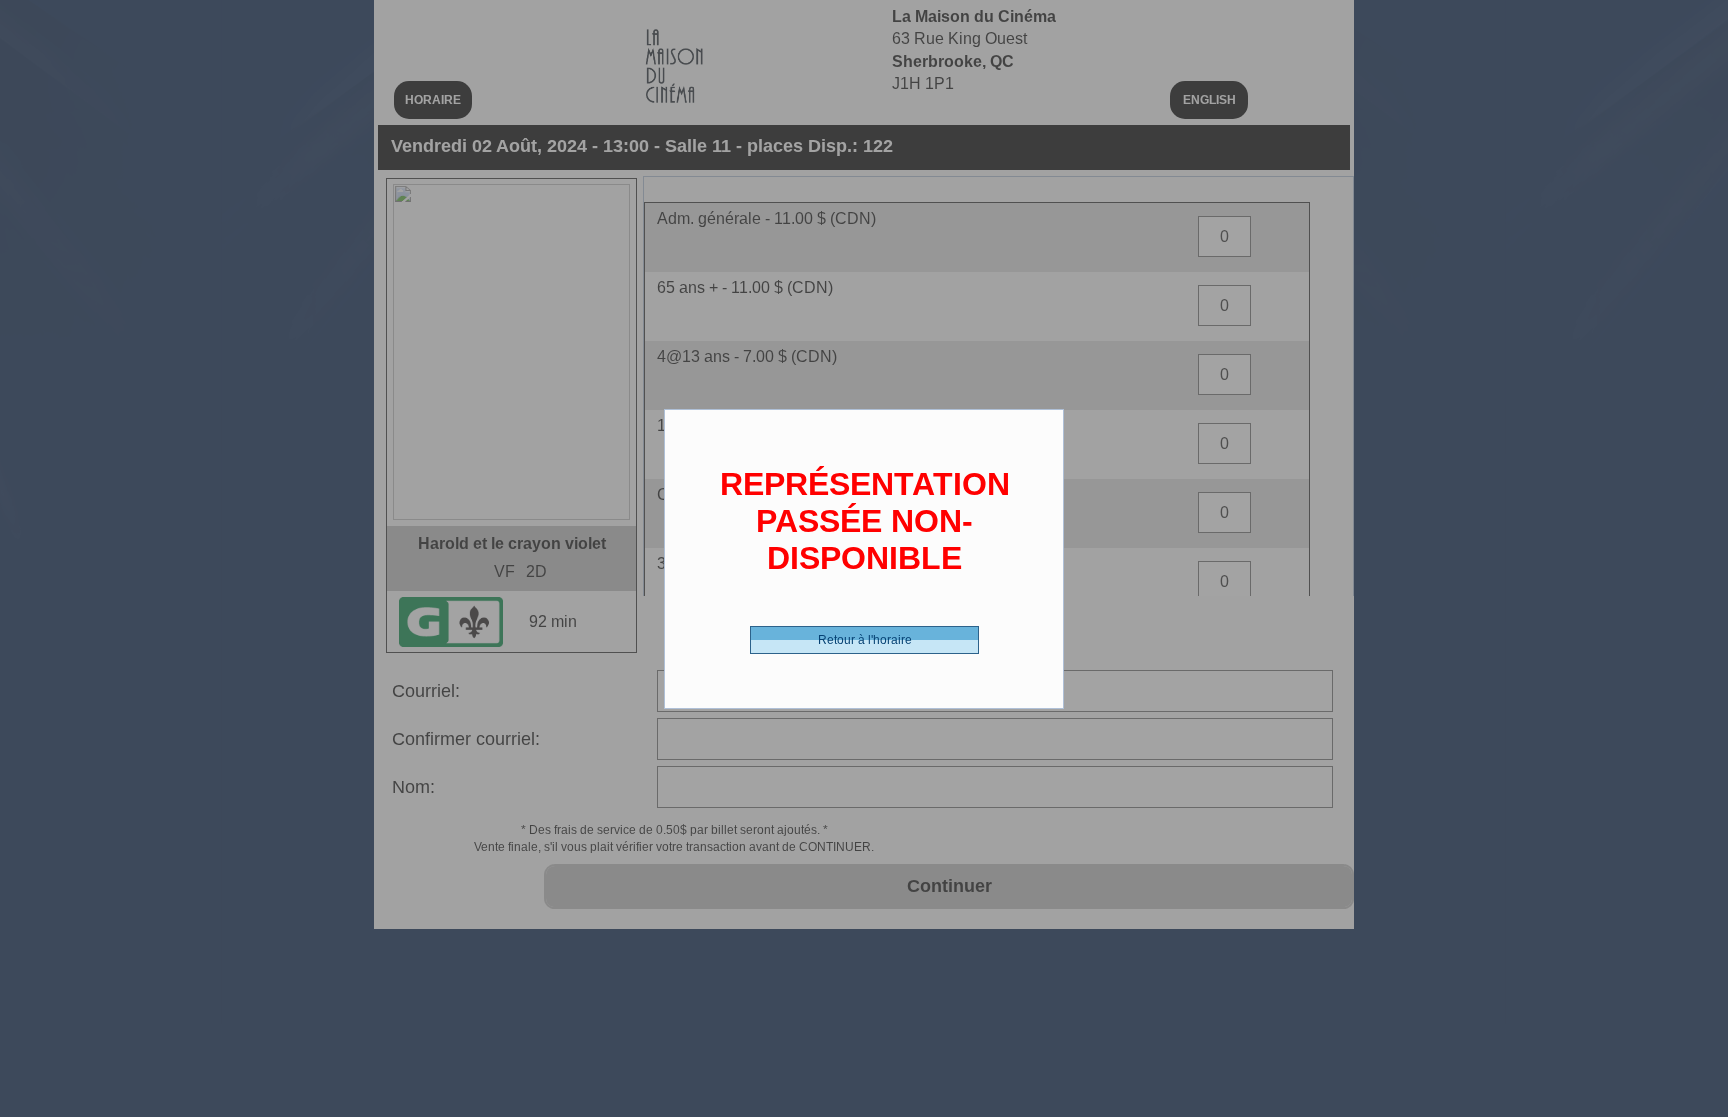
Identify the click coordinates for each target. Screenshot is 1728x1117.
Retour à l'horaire (865, 640)
